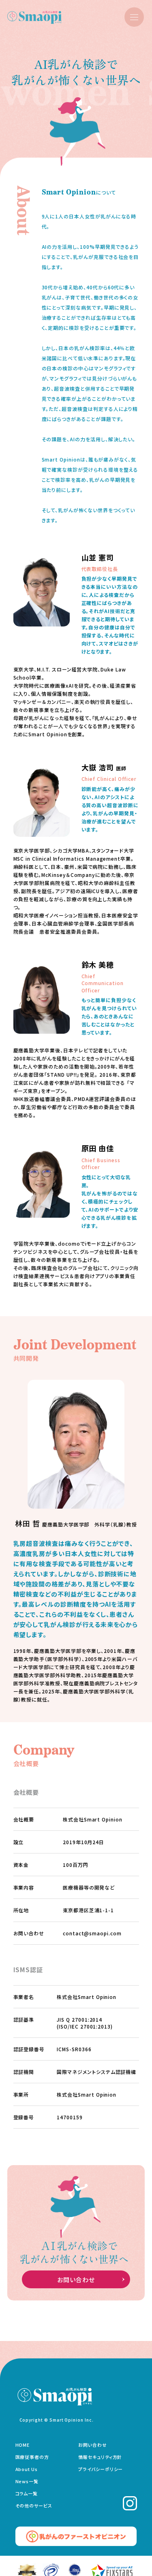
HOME (23, 2445)
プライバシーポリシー (101, 2469)
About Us (27, 2469)
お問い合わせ (76, 2280)
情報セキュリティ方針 (100, 2457)
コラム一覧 (27, 2493)
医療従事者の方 (32, 2457)
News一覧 (27, 2481)
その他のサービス (34, 2505)
